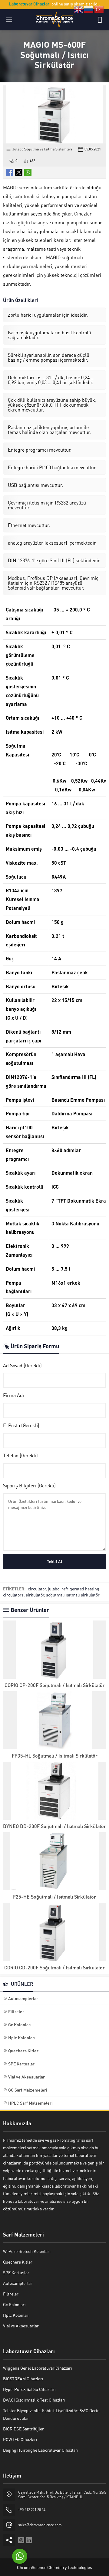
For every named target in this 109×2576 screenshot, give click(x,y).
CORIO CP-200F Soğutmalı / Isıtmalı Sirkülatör (55, 1685)
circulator (37, 1589)
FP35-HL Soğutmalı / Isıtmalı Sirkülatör (55, 1756)
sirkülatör (35, 1595)
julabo (54, 1589)
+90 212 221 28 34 (32, 2510)
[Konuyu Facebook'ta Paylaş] (10, 172)
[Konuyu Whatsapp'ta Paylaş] (28, 172)
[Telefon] (100, 20)
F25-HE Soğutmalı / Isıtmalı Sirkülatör (54, 1897)
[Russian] (89, 9)
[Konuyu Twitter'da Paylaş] (19, 172)
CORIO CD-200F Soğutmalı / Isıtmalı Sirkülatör (54, 1967)
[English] (79, 9)
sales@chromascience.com (40, 2525)
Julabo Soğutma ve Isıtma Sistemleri (42, 149)
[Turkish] (99, 9)
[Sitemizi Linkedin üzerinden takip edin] (29, 2540)
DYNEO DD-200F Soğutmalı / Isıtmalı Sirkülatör (54, 1826)
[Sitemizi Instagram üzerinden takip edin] (21, 2540)
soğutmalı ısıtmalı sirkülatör (73, 1595)
